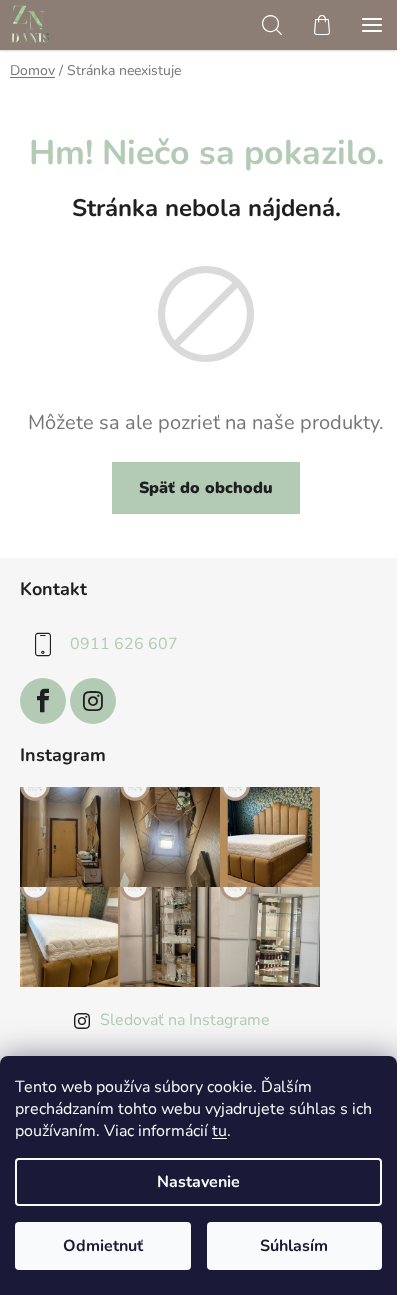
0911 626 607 (124, 644)
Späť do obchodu (206, 488)
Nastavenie (198, 1182)
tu (219, 1131)
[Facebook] (43, 701)
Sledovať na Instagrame (185, 1020)
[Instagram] (93, 701)
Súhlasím (294, 1246)
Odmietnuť (103, 1246)
